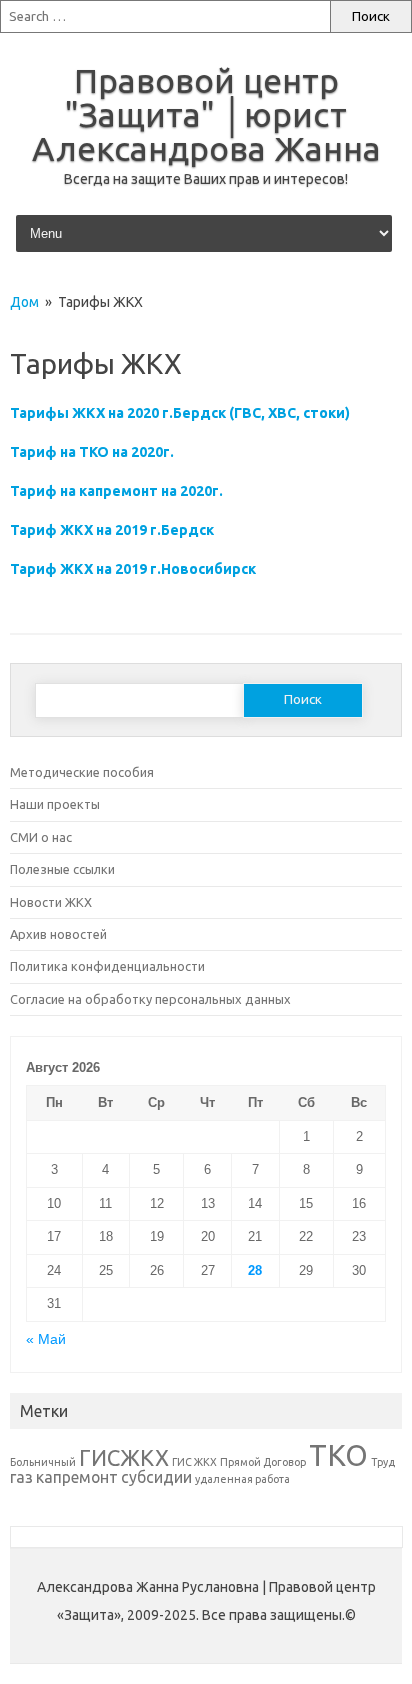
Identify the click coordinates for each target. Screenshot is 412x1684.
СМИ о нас (41, 837)
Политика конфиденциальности (107, 966)
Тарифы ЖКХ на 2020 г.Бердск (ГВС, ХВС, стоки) (180, 413)
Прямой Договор (263, 1462)
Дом (24, 302)
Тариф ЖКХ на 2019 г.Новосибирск (133, 569)
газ (21, 1477)
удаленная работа (242, 1479)
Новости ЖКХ (51, 902)
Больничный (43, 1462)
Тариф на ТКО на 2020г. (93, 452)
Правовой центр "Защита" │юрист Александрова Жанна (206, 114)
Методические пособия (82, 772)
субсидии (156, 1477)
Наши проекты (55, 804)
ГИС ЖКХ (194, 1462)
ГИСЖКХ (124, 1457)
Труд (383, 1462)
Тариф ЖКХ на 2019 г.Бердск (112, 530)
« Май (46, 1339)
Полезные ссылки (62, 869)
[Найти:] (165, 16)
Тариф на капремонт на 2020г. (116, 491)
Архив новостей (58, 934)
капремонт (77, 1477)
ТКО (338, 1455)
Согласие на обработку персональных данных (150, 999)
